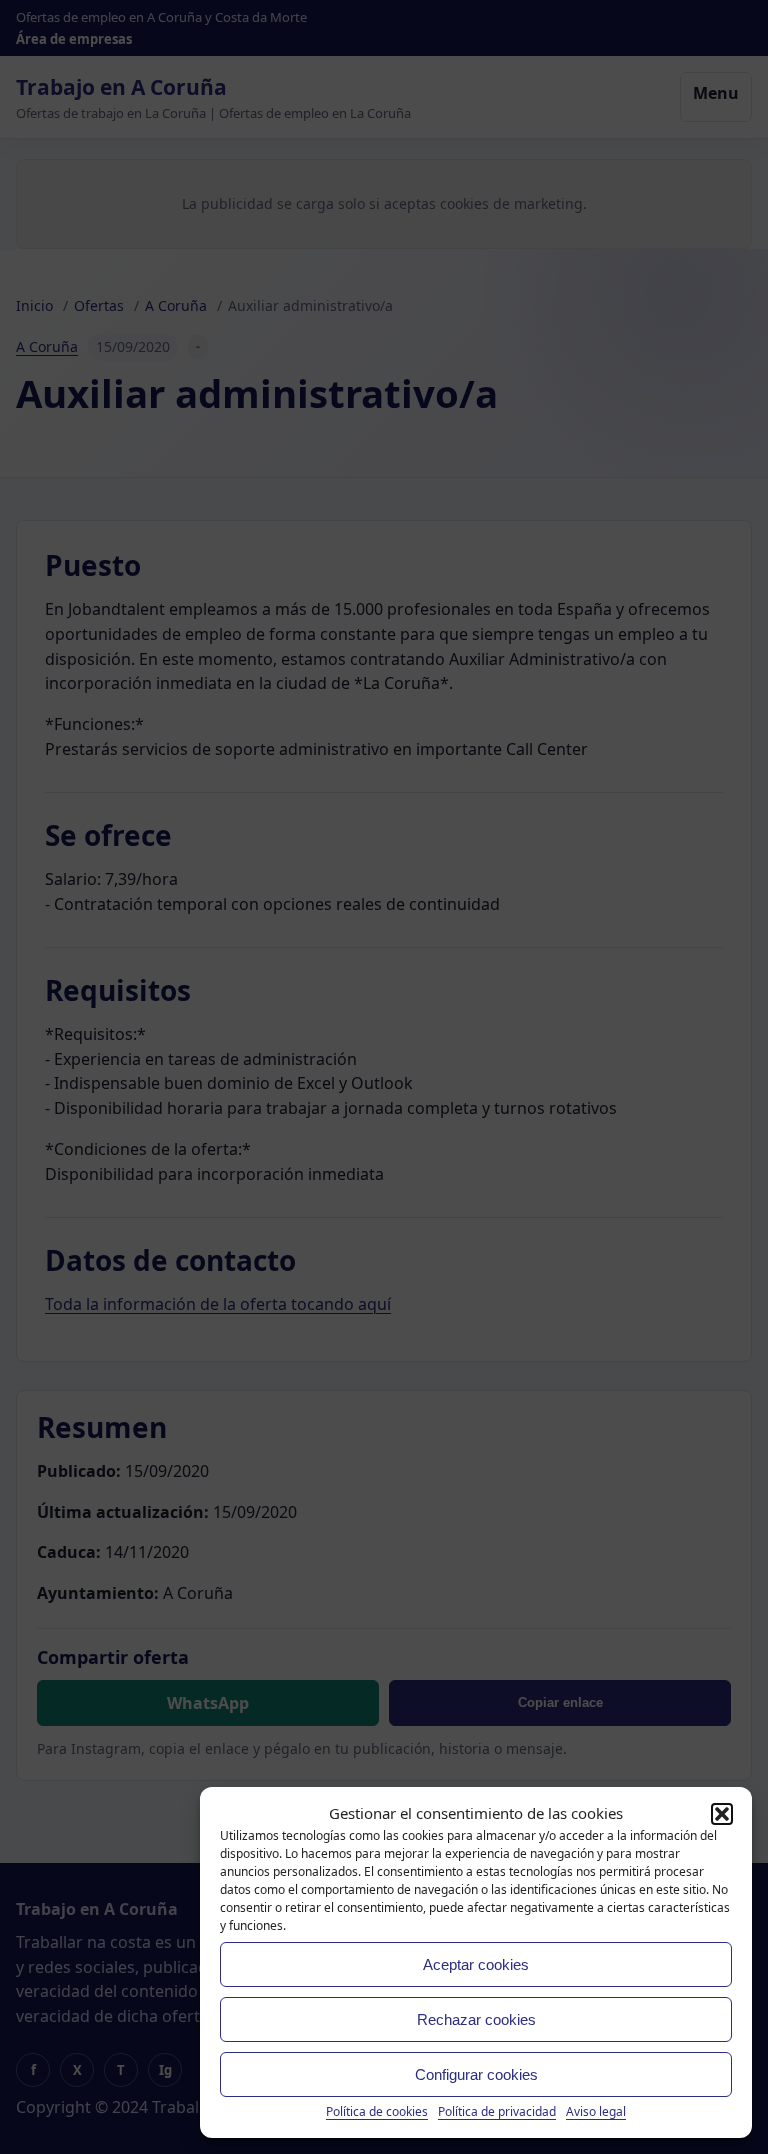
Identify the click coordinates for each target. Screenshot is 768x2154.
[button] (722, 1814)
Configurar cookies (476, 2074)
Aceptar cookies (476, 1964)
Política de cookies (377, 2111)
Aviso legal (596, 2111)
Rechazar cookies (476, 2019)
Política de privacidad (497, 2111)
